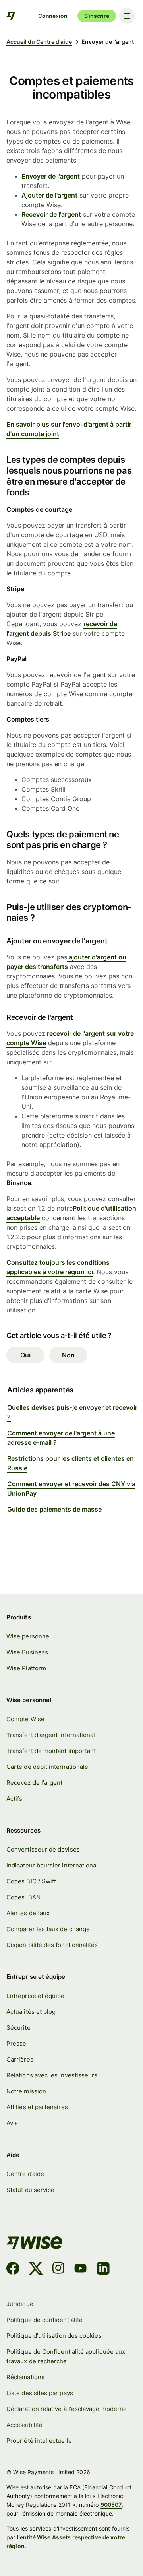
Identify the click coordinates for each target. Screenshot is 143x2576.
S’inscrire (97, 16)
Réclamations (25, 2377)
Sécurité (18, 2028)
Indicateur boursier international (52, 1866)
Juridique (20, 2304)
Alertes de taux (28, 1913)
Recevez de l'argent (34, 1783)
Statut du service (30, 2190)
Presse (16, 2044)
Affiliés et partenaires (37, 2107)
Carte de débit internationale (47, 1767)
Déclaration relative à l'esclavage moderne (67, 2409)
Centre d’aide (25, 2174)
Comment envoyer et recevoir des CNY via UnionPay (71, 1489)
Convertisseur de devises (43, 1850)
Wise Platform (26, 1668)
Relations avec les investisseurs (52, 2075)
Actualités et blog (31, 2012)
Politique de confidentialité (44, 2320)
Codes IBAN (23, 1897)
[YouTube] (80, 2269)
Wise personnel (29, 1636)
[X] (36, 2269)
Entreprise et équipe (35, 1996)
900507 (111, 2505)
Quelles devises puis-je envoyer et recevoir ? (72, 1412)
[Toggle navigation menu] (127, 16)
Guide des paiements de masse (54, 1509)
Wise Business (27, 1652)
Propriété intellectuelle (39, 2441)
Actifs (14, 1799)
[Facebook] (13, 2269)
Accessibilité (24, 2425)
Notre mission (26, 2091)
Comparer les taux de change (48, 1929)
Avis (12, 2123)
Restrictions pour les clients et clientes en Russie (71, 1463)
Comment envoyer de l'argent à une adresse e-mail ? (61, 1438)
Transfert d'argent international (51, 1735)
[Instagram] (58, 2269)
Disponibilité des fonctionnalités (52, 1945)
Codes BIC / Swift (31, 1881)
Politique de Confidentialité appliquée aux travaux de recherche (66, 2357)
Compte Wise (25, 1719)
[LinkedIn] (103, 2269)
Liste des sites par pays (40, 2393)
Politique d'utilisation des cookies (54, 2336)
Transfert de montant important (51, 1751)
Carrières (20, 2060)
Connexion (53, 16)
